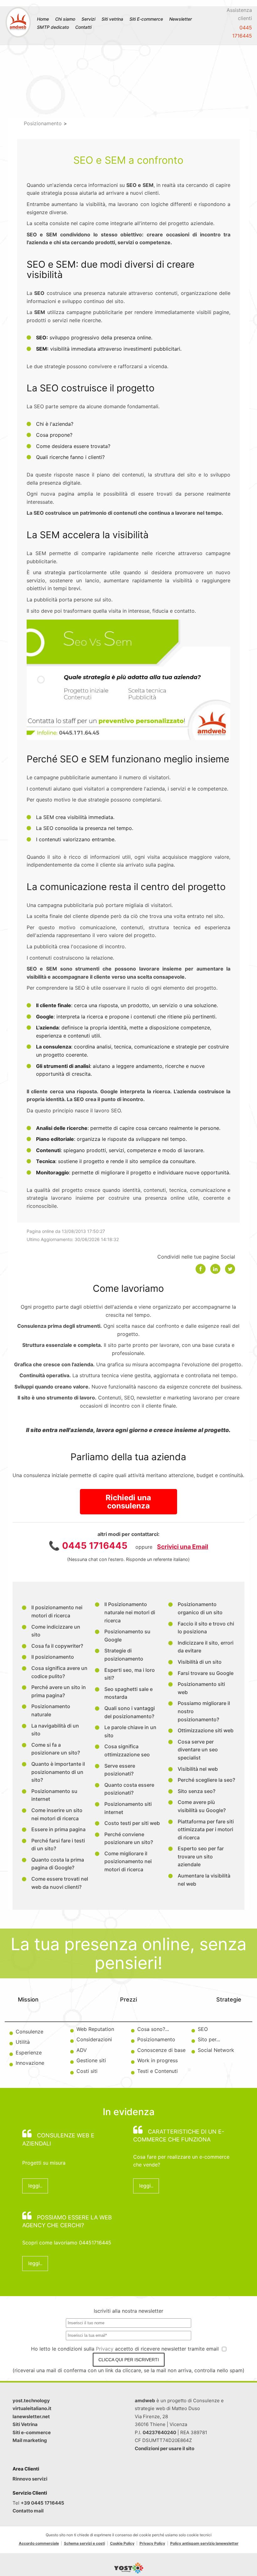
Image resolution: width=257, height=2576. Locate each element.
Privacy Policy (152, 2543)
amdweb (145, 2401)
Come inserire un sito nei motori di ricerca (57, 1814)
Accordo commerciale (39, 2543)
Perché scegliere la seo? (206, 1780)
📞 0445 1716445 (88, 1546)
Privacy (105, 2349)
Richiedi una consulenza (128, 1502)
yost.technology (31, 2401)
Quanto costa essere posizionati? (129, 1789)
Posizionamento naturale (51, 1710)
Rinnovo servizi (30, 2479)
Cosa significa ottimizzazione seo (127, 1750)
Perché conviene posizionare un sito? (129, 1838)
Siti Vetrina (25, 2424)
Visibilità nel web (198, 1769)
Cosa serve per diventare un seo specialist (198, 1750)
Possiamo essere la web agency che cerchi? (67, 2221)
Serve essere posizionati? (120, 1770)
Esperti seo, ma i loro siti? (130, 1674)
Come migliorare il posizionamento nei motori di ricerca (128, 1861)
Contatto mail (28, 2511)
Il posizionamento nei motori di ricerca (57, 1611)
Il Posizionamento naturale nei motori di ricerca (130, 1612)
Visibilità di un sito (200, 1662)
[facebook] (201, 1269)
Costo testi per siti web (132, 1823)
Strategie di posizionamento (124, 1655)
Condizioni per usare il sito (165, 2448)
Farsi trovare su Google (206, 1673)
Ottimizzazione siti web (206, 1730)
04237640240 (159, 2432)
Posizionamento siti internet (128, 1808)
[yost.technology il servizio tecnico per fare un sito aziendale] (129, 2572)
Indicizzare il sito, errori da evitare (206, 1647)
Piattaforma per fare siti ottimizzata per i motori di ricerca (206, 1829)
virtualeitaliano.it (32, 2408)
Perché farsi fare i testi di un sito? (58, 1845)
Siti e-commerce (32, 2432)
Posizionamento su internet (54, 1795)
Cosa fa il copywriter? (57, 1646)
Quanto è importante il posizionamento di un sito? (58, 1772)
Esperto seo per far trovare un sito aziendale (201, 1856)
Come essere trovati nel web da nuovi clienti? (60, 1883)
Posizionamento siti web (201, 1688)
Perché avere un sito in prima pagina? (59, 1691)
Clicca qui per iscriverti (129, 2360)
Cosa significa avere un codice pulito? (59, 1672)
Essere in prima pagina (58, 1829)
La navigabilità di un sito (55, 1730)
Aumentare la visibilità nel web (204, 1880)
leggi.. (35, 2186)
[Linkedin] (215, 1269)
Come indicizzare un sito (56, 1631)
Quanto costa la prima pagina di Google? (58, 1864)
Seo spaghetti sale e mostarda (128, 1693)
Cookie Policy (122, 2543)
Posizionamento (43, 123)
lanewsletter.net (31, 2416)
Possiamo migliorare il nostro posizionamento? (204, 1711)
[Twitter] (230, 1269)
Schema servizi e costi (84, 2543)
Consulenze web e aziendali (58, 2139)
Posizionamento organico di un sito (200, 1608)
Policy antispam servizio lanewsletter (204, 2543)
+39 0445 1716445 (42, 2503)
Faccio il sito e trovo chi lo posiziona (206, 1628)
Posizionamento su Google (127, 1636)
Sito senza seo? (197, 1791)
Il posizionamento (53, 1657)
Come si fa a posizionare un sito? (56, 1749)
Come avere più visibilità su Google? (202, 1806)
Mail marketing (30, 2440)
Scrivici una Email (183, 1547)
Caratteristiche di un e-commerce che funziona (179, 2136)
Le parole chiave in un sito (130, 1731)
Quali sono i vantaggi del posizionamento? (130, 1712)
